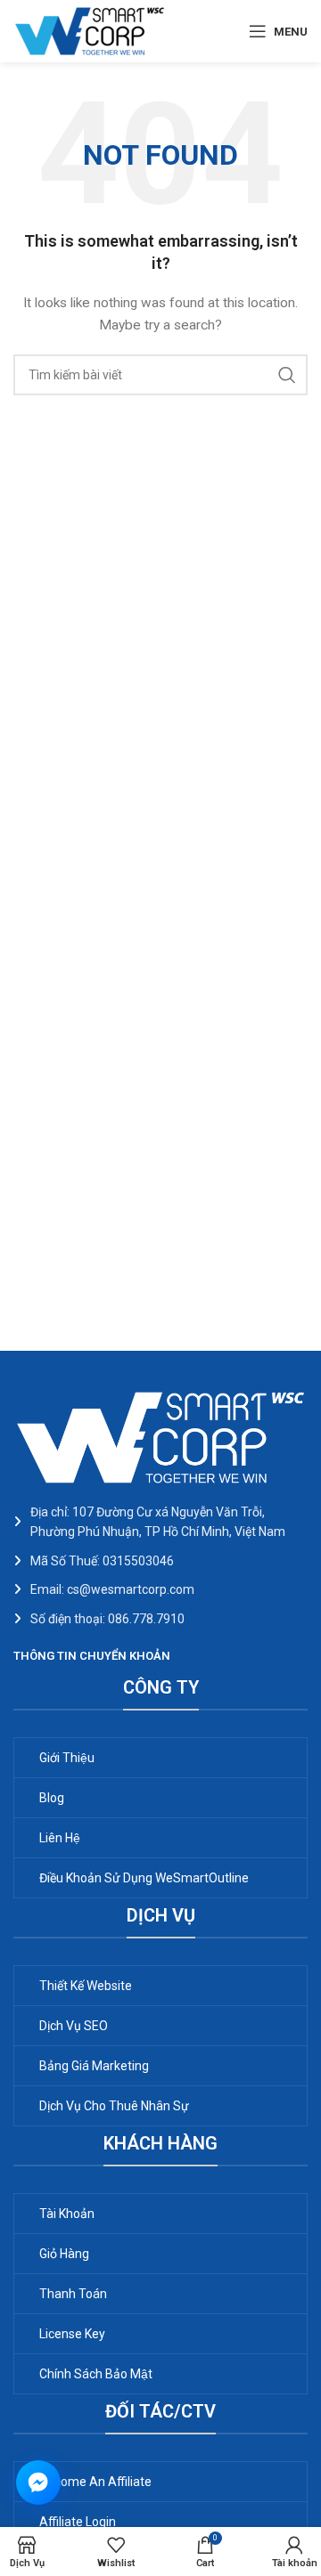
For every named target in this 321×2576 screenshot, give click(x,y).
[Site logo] (90, 30)
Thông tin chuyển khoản (92, 1656)
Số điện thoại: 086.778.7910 (107, 1619)
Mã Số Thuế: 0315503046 (102, 1561)
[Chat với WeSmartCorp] (38, 2483)
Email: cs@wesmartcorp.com (112, 1589)
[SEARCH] (287, 375)
